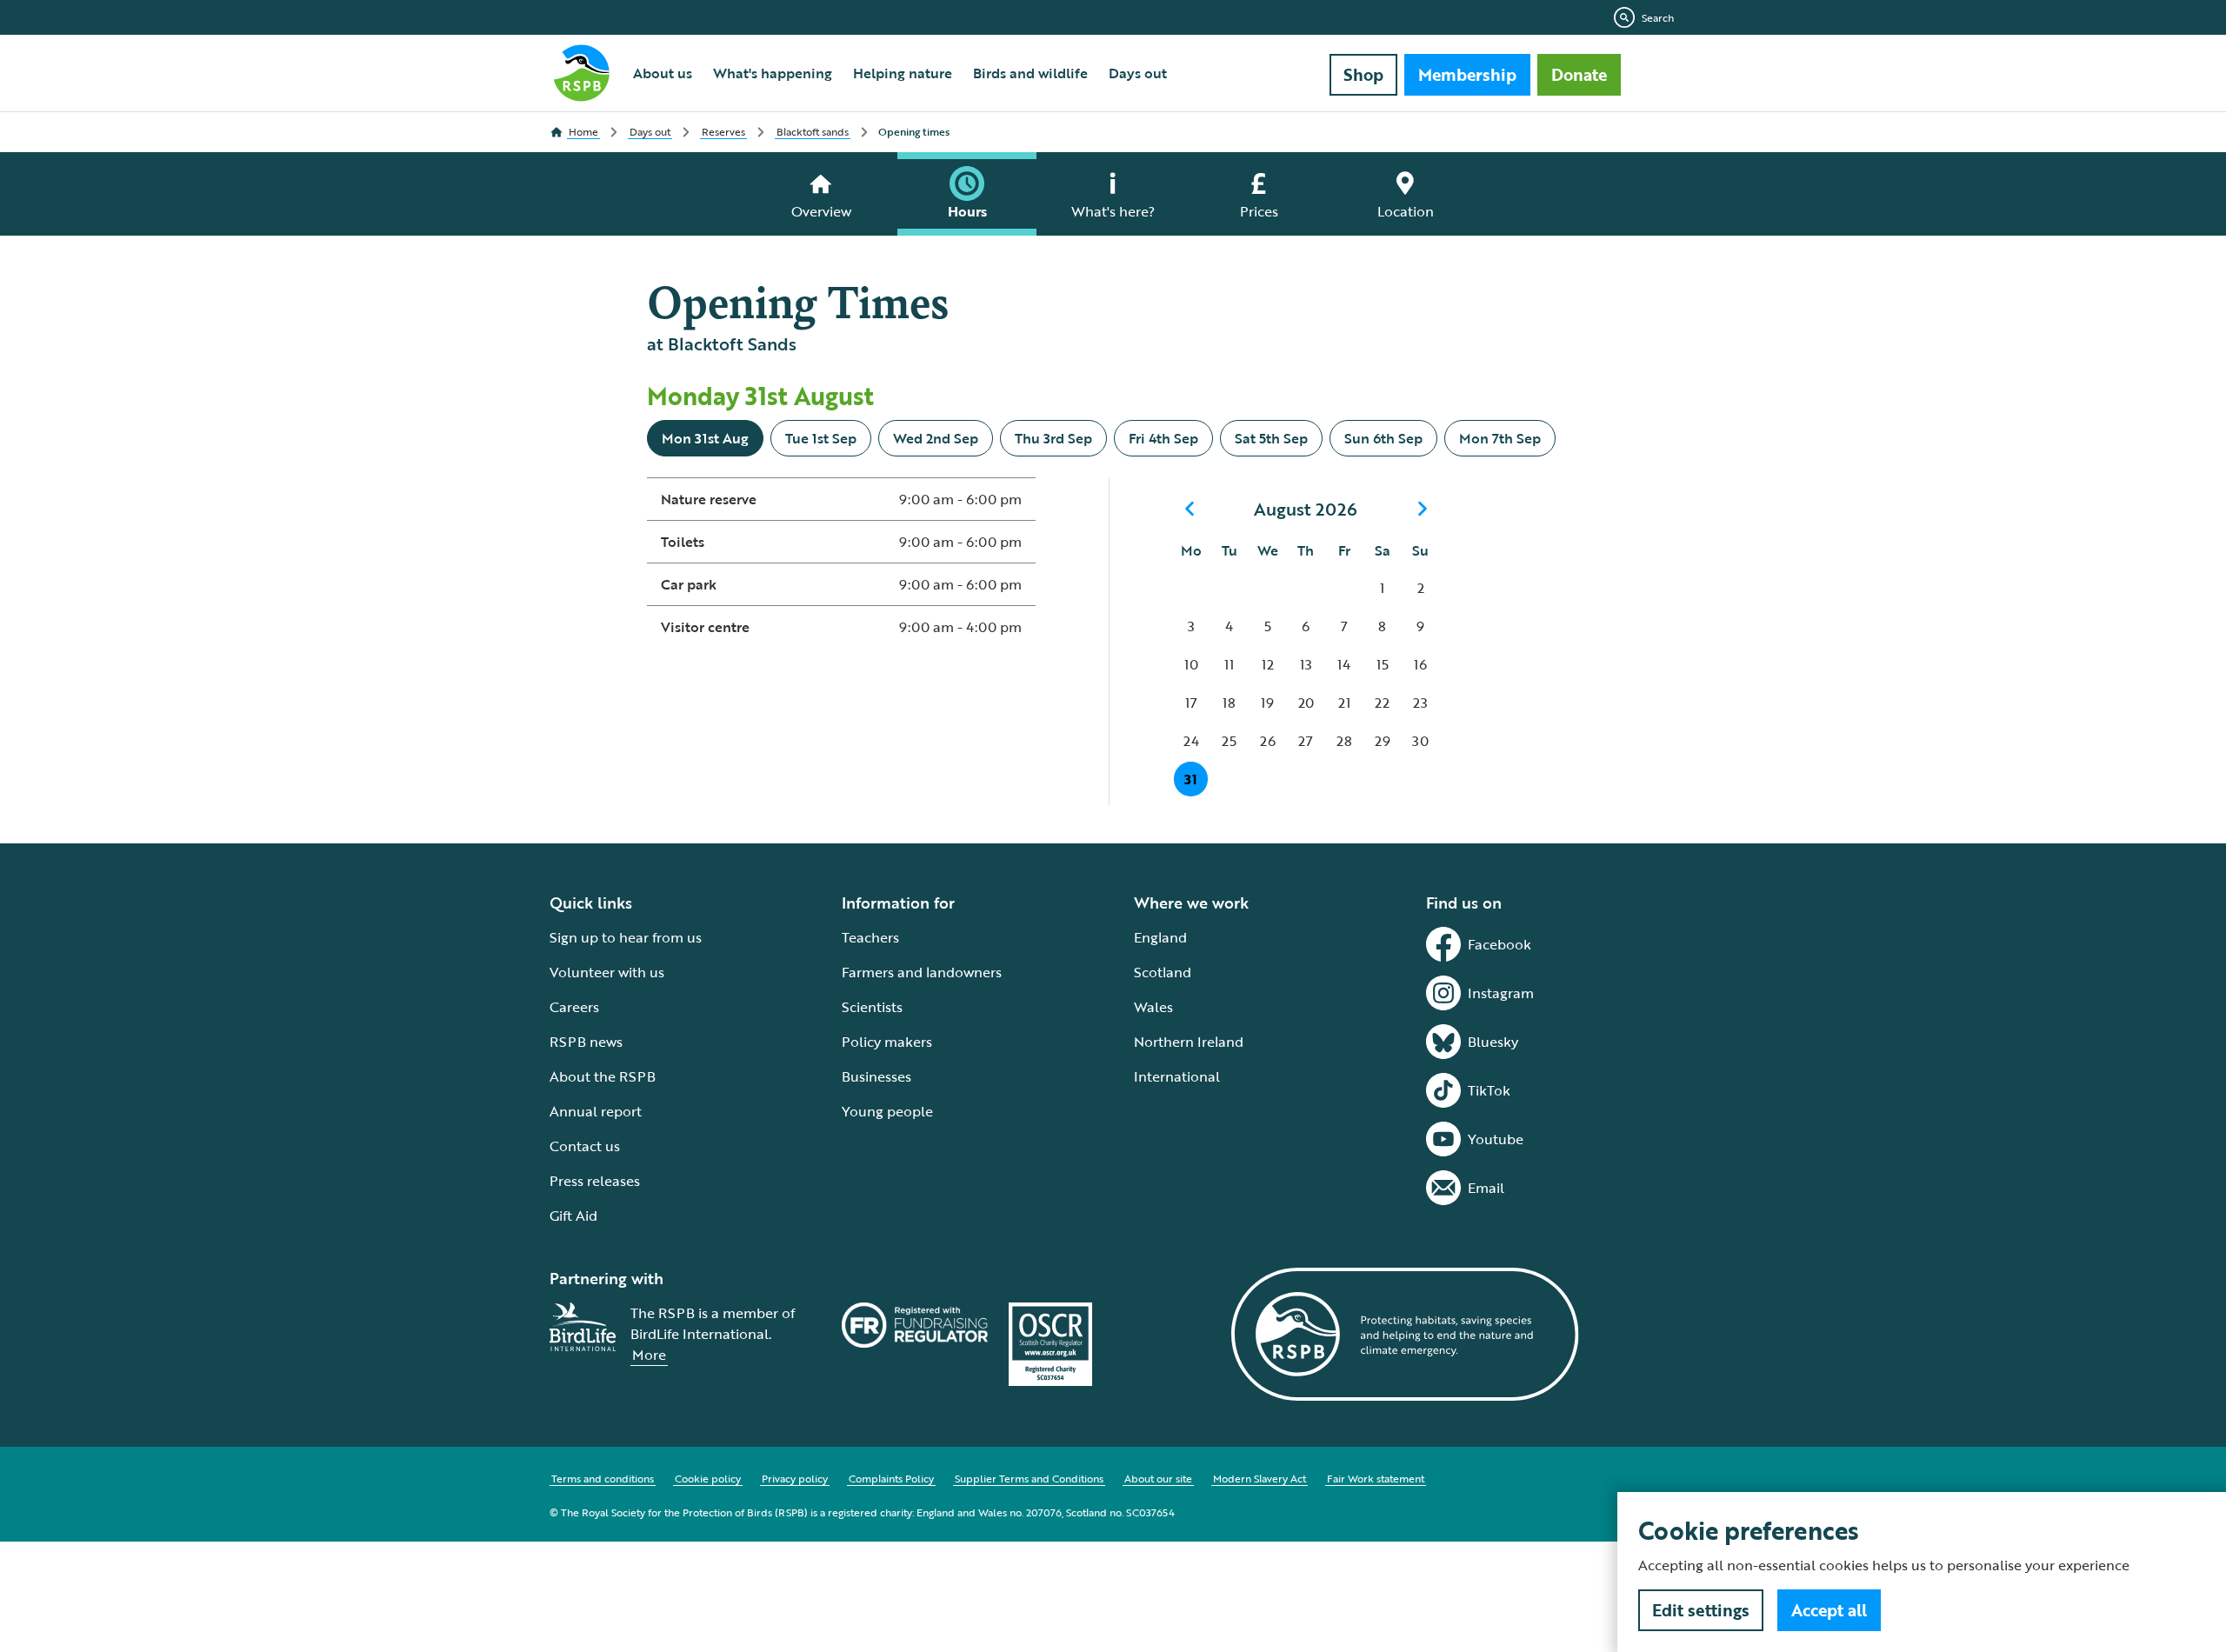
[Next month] (1423, 509)
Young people (887, 1111)
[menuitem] (663, 73)
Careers (574, 1007)
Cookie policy (708, 1478)
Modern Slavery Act (1260, 1478)
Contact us (585, 1146)
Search (1658, 17)
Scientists (872, 1007)
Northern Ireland (1189, 1042)
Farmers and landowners (922, 972)
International (1177, 1076)
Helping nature (903, 73)
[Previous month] (1190, 509)
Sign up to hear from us (626, 937)
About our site (1158, 1478)
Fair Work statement (1376, 1478)
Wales (1153, 1007)
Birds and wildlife (1030, 73)
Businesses (876, 1076)
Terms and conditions (603, 1478)
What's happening (773, 73)
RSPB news (586, 1042)
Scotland (1163, 972)
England (1160, 937)
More (649, 1355)
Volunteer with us (607, 972)
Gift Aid (573, 1216)
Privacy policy (795, 1478)
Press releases (595, 1181)
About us (663, 73)
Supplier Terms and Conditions (1029, 1478)
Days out (1138, 73)
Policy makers (887, 1042)
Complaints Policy (891, 1478)
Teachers (870, 937)
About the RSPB (603, 1076)
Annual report (596, 1111)
